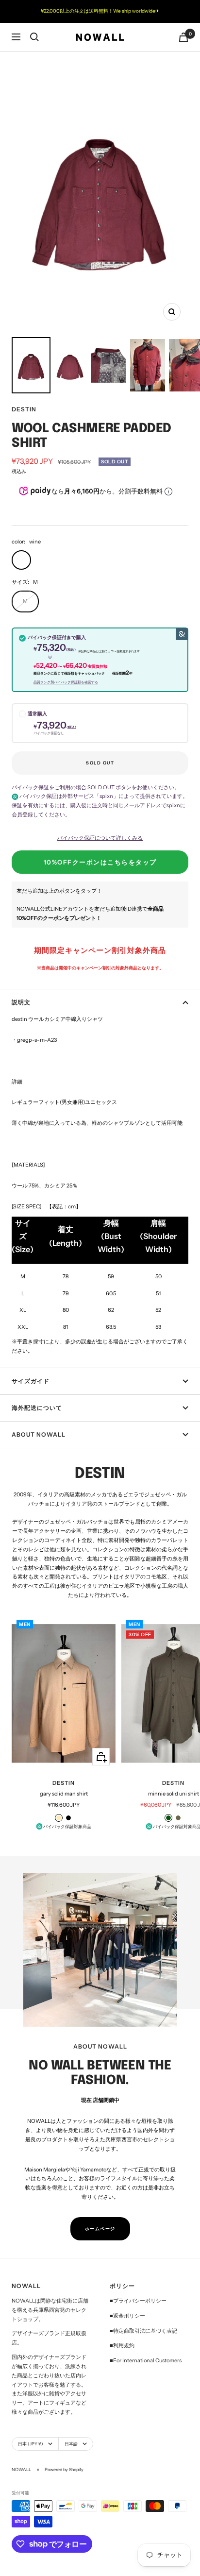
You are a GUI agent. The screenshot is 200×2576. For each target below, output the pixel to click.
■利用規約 (122, 2345)
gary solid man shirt (64, 1794)
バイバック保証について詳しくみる (100, 838)
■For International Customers (146, 2360)
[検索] (34, 37)
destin (24, 409)
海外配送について (37, 1408)
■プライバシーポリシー (138, 2301)
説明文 (21, 1002)
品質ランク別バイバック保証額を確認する (66, 682)
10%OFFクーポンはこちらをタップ (100, 862)
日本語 (71, 2444)
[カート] (183, 37)
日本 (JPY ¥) (31, 2444)
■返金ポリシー (127, 2316)
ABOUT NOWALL (39, 1434)
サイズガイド (31, 1381)
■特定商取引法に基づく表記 (143, 2331)
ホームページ (100, 2229)
